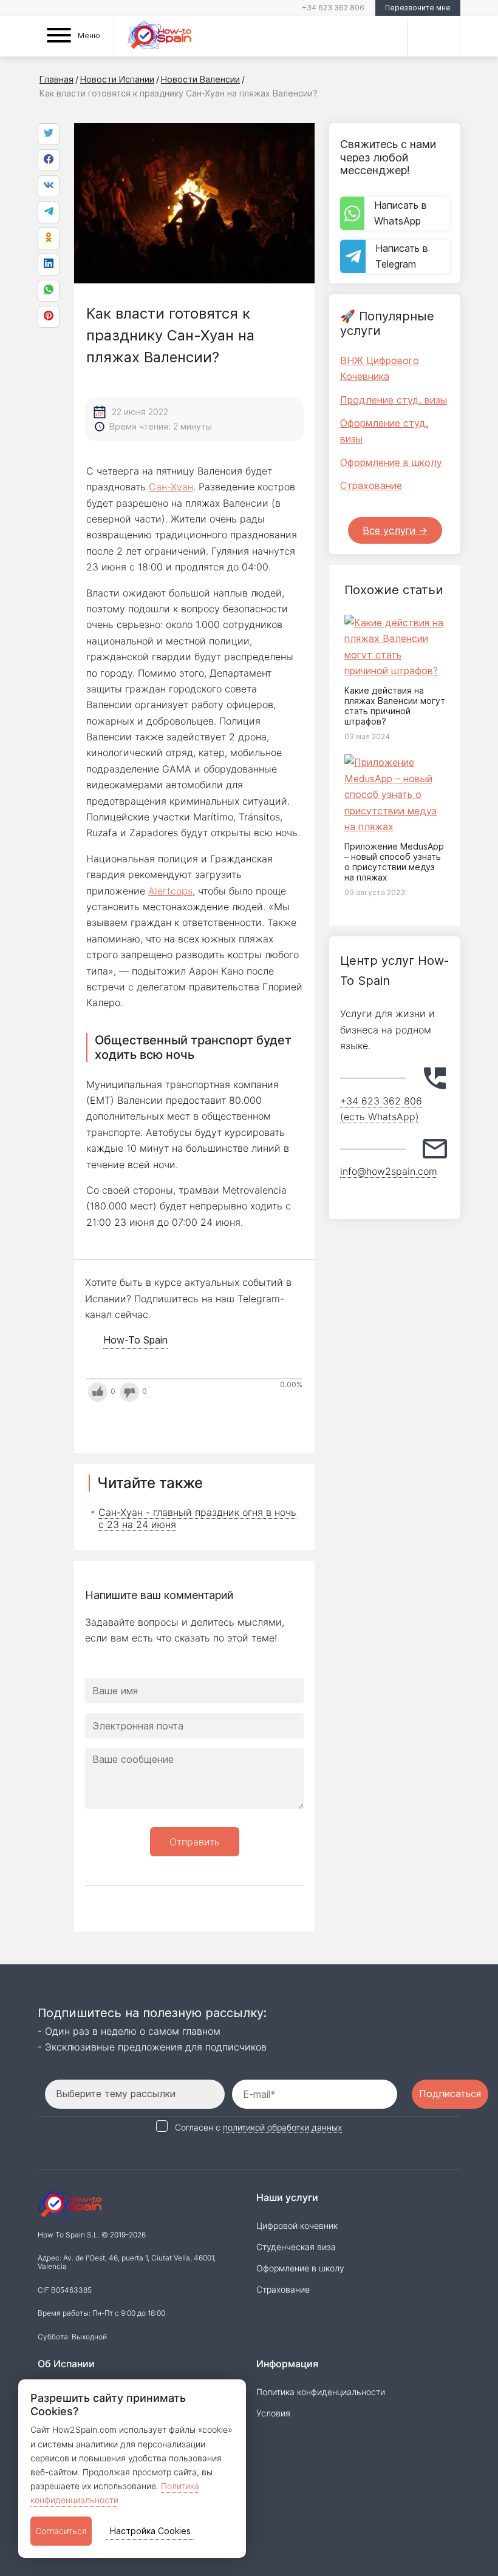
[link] (49, 291)
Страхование (371, 485)
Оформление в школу (391, 462)
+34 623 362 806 (333, 8)
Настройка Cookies (150, 2531)
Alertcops (170, 891)
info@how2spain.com (389, 1171)
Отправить (195, 1842)
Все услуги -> (395, 530)
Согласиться (61, 2531)
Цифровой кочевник (297, 2226)
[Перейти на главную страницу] (159, 37)
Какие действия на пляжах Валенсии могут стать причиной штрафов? (395, 705)
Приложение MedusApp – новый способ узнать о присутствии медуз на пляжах (394, 861)
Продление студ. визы (394, 400)
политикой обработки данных (282, 2127)
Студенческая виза (296, 2247)
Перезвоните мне (418, 8)
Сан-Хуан (171, 487)
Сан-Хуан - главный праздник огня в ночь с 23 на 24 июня (197, 1518)
